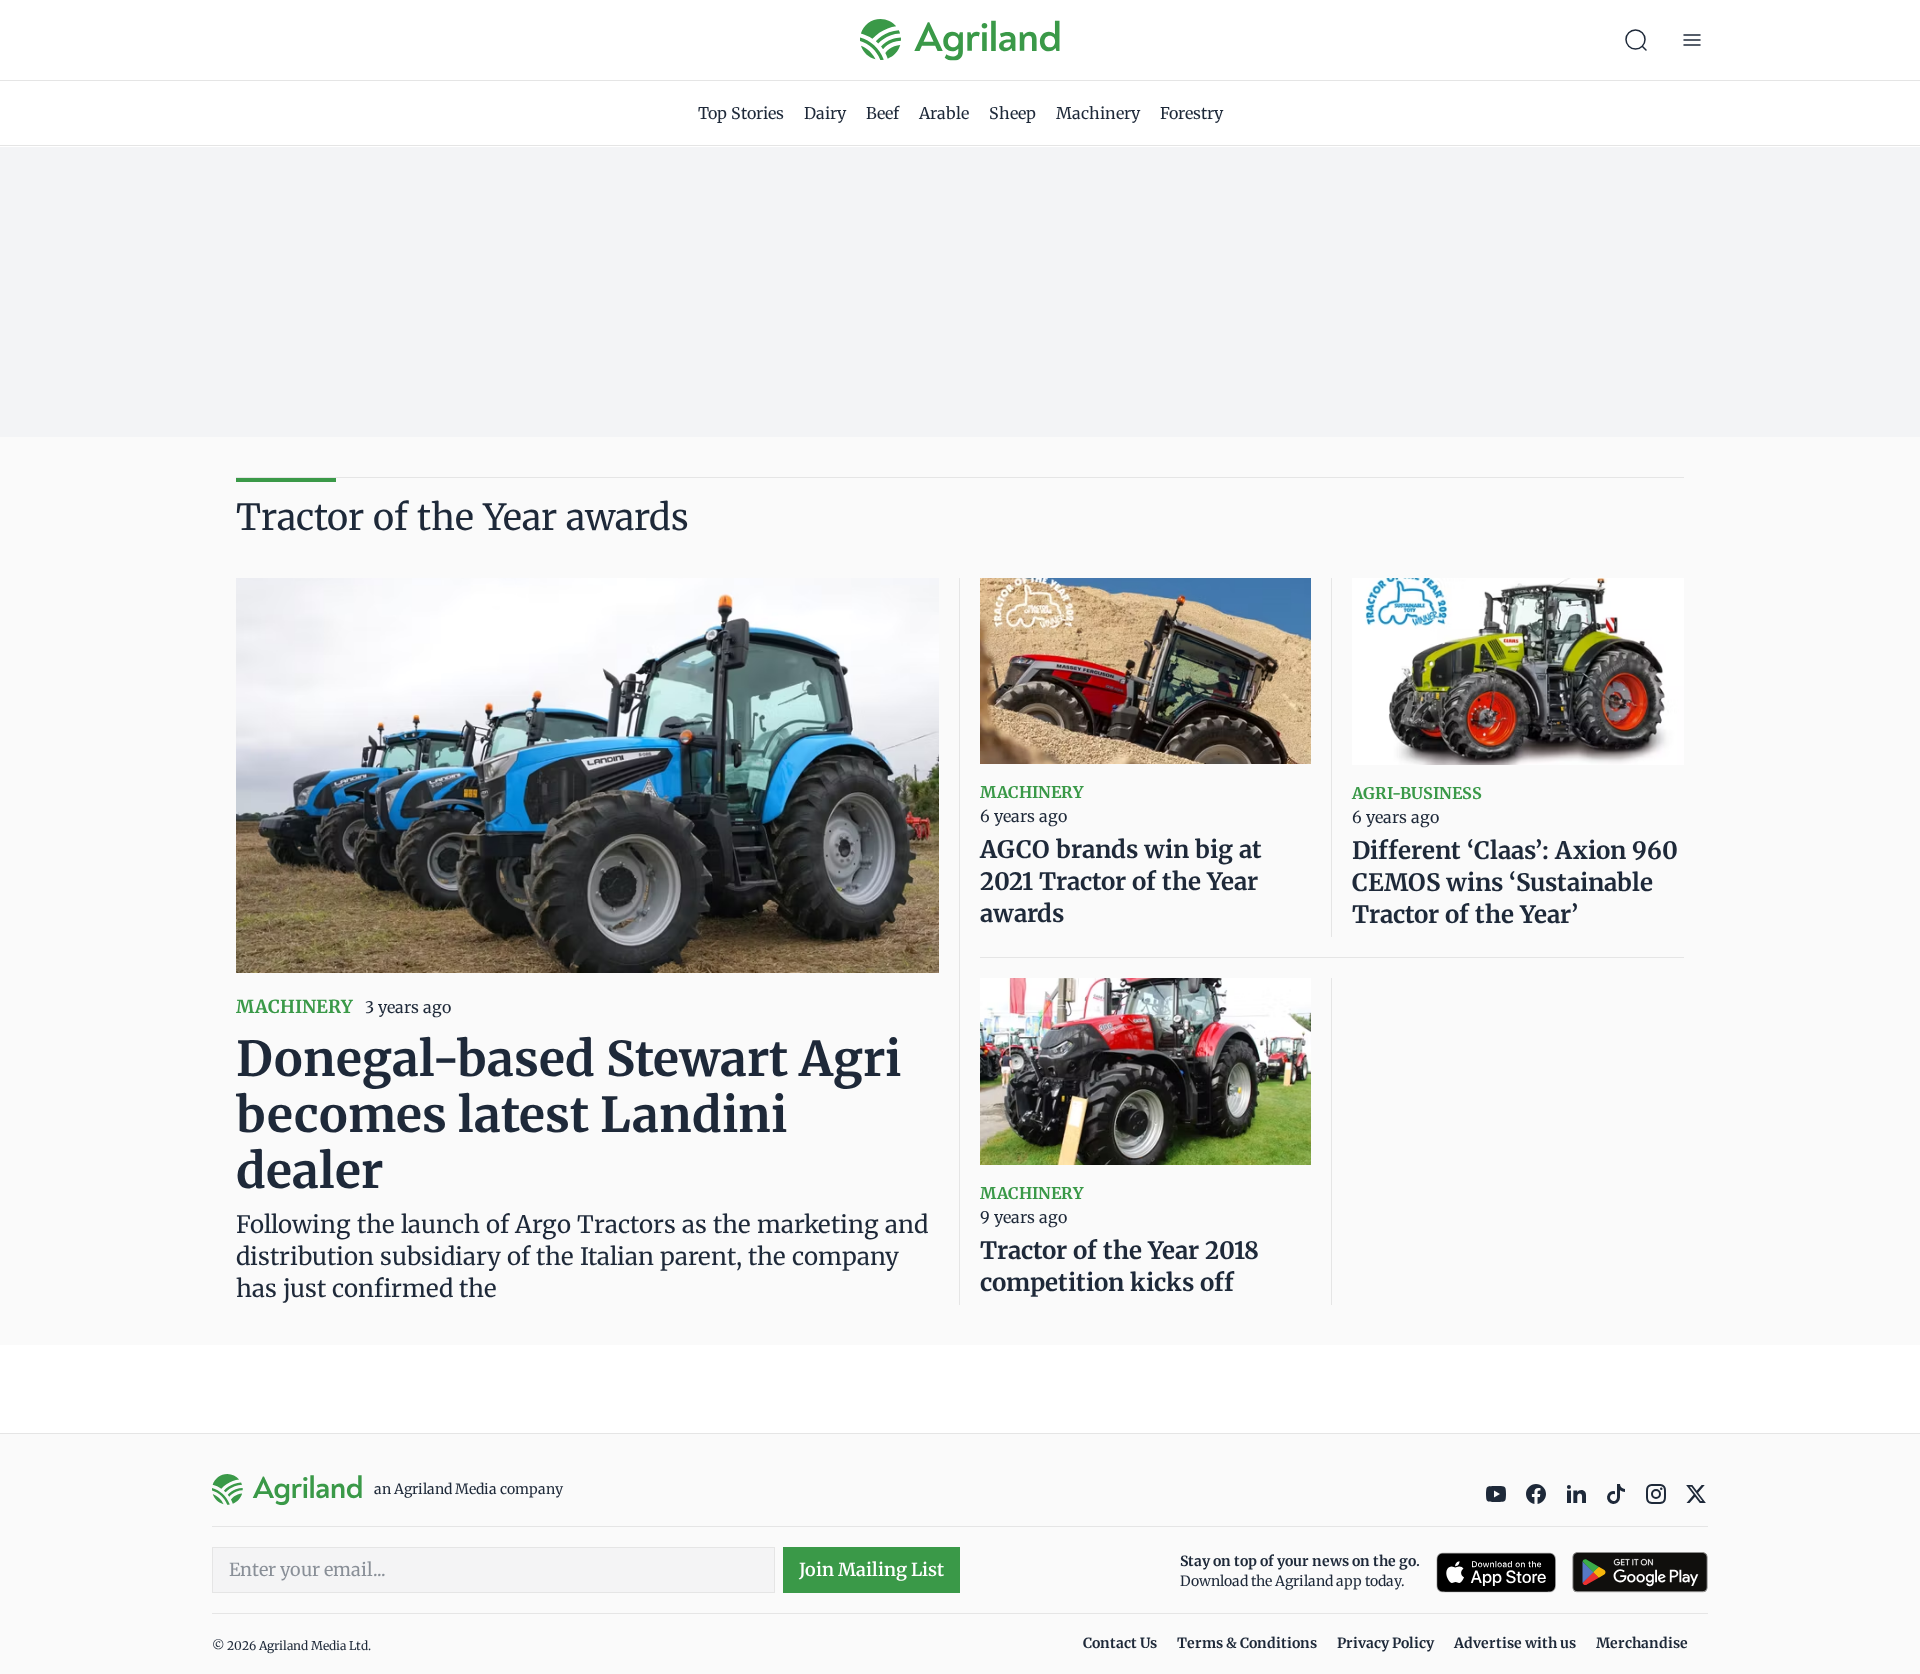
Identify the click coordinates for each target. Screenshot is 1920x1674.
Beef (882, 113)
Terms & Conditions (1247, 1643)
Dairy (825, 113)
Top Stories (741, 113)
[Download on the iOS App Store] (1496, 1572)
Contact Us (1120, 1643)
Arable (944, 113)
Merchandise (1642, 1643)
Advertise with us (1515, 1643)
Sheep (1012, 113)
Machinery (1098, 113)
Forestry (1191, 113)
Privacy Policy (1385, 1643)
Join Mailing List (871, 1569)
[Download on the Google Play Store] (1640, 1572)
